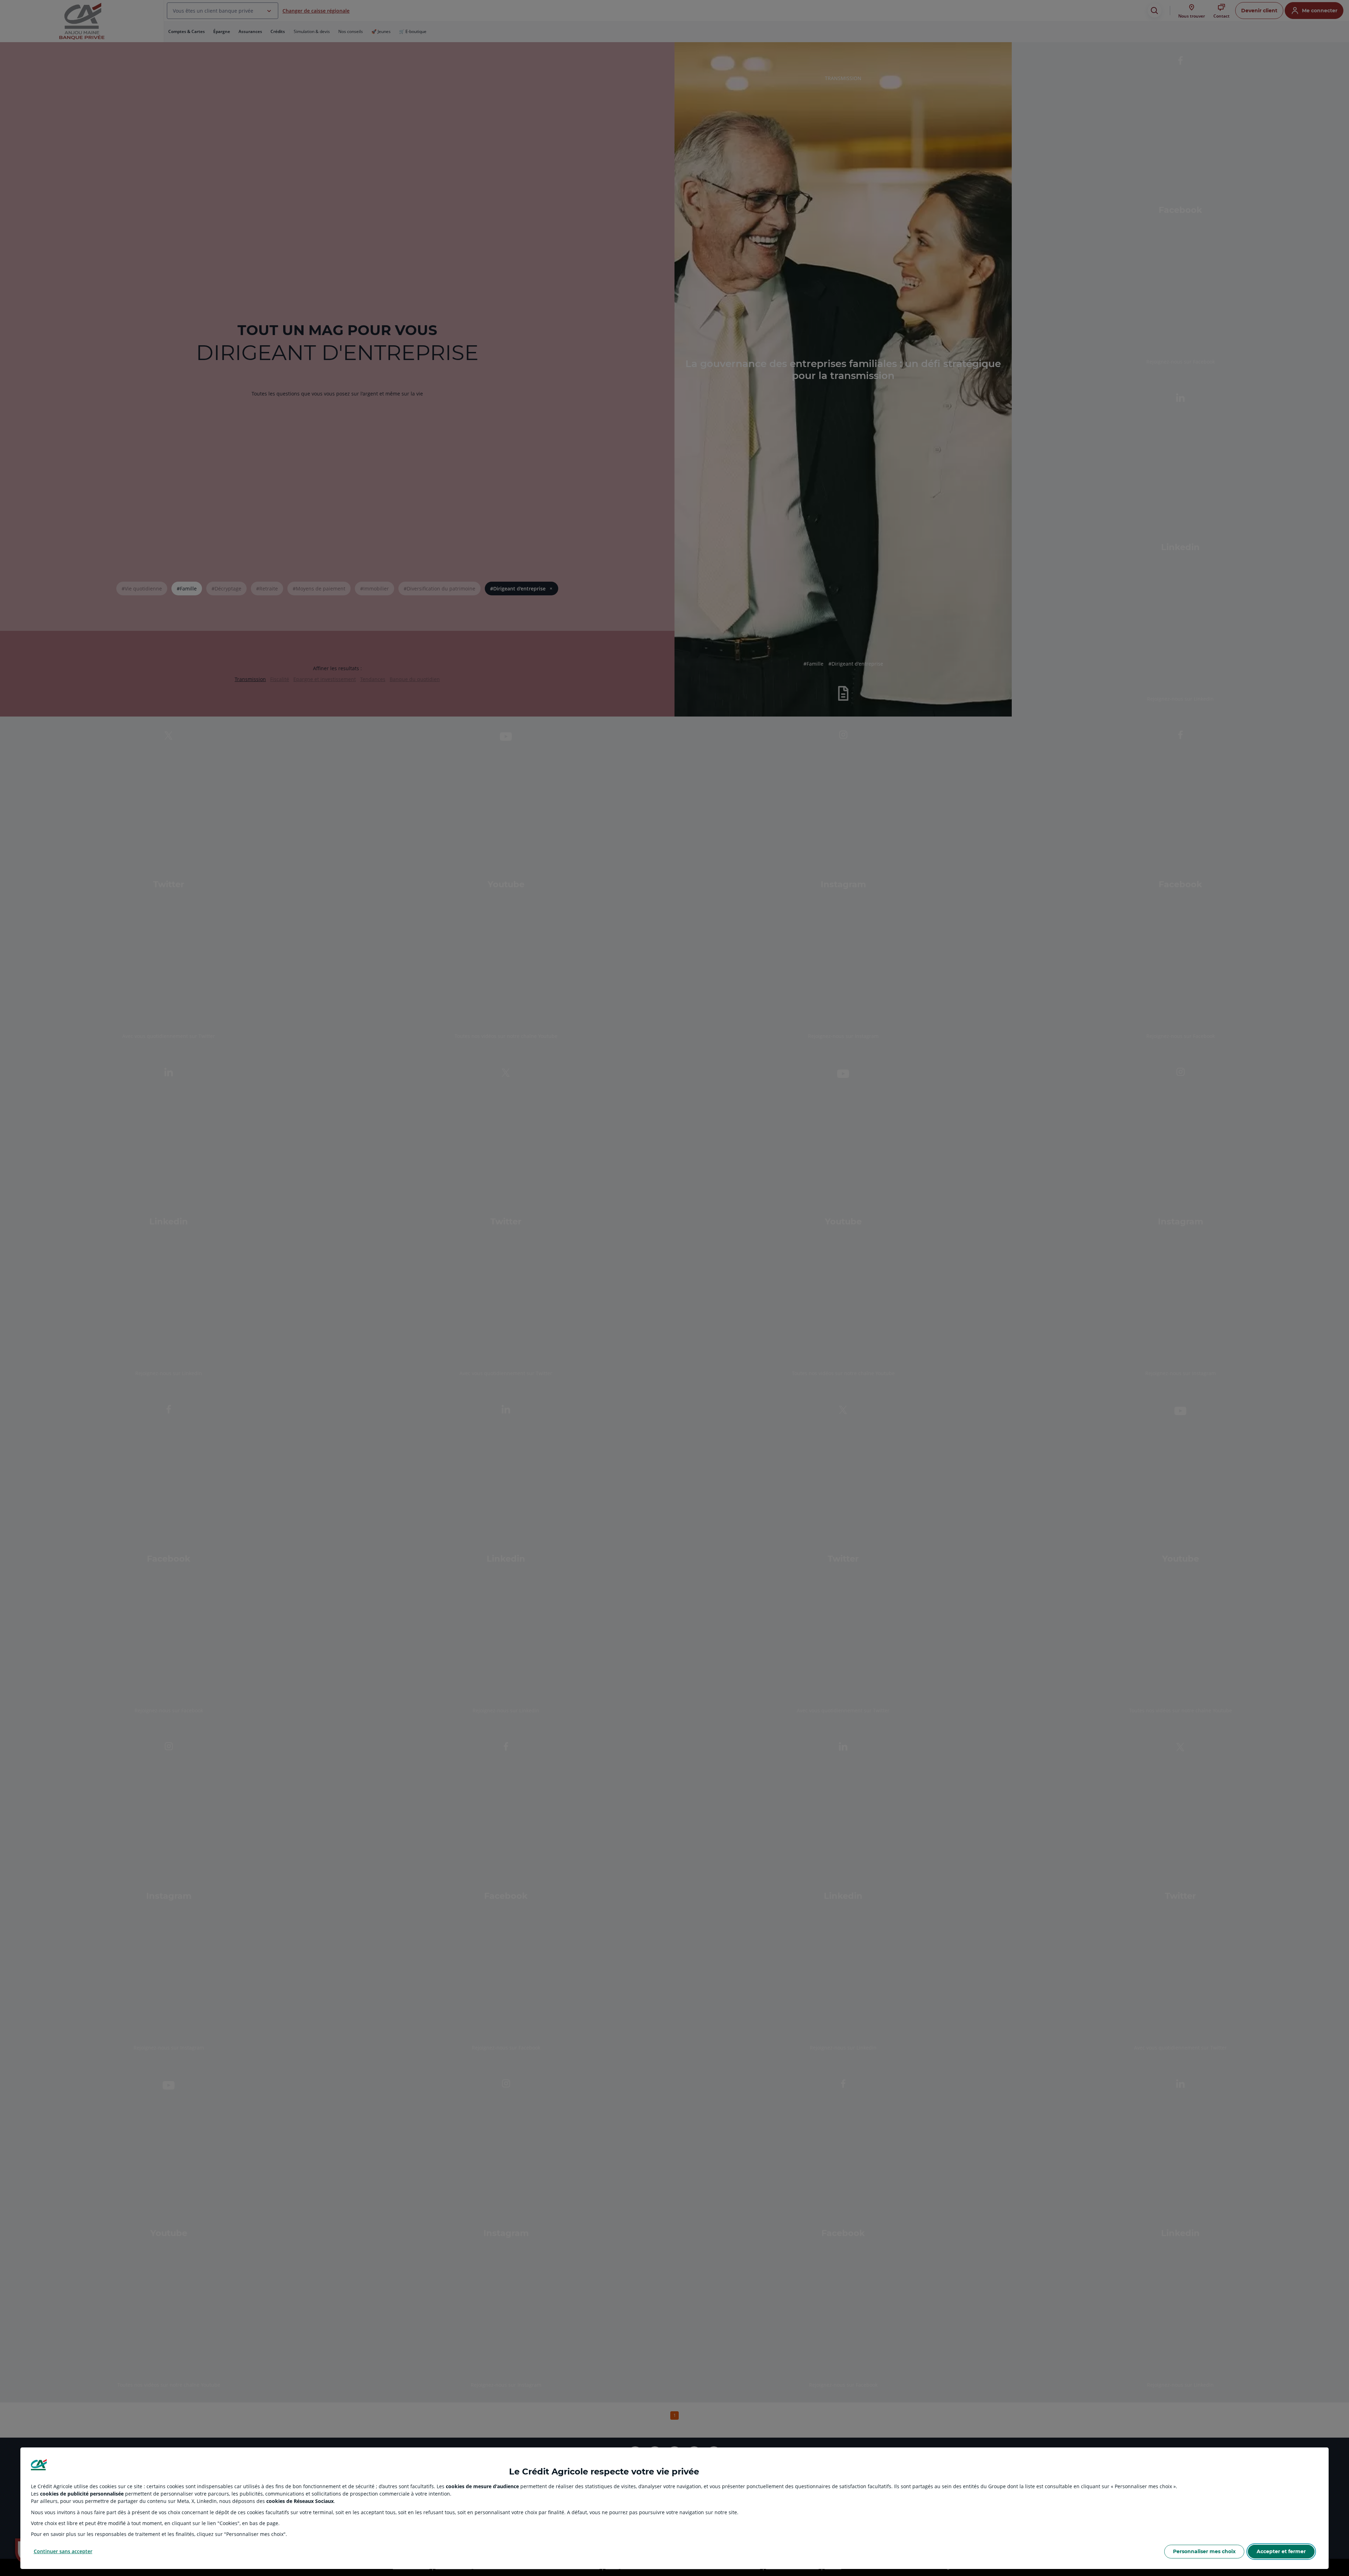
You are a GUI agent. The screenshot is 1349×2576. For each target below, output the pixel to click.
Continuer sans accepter (63, 2551)
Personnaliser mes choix (1204, 2551)
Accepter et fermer (1281, 2551)
